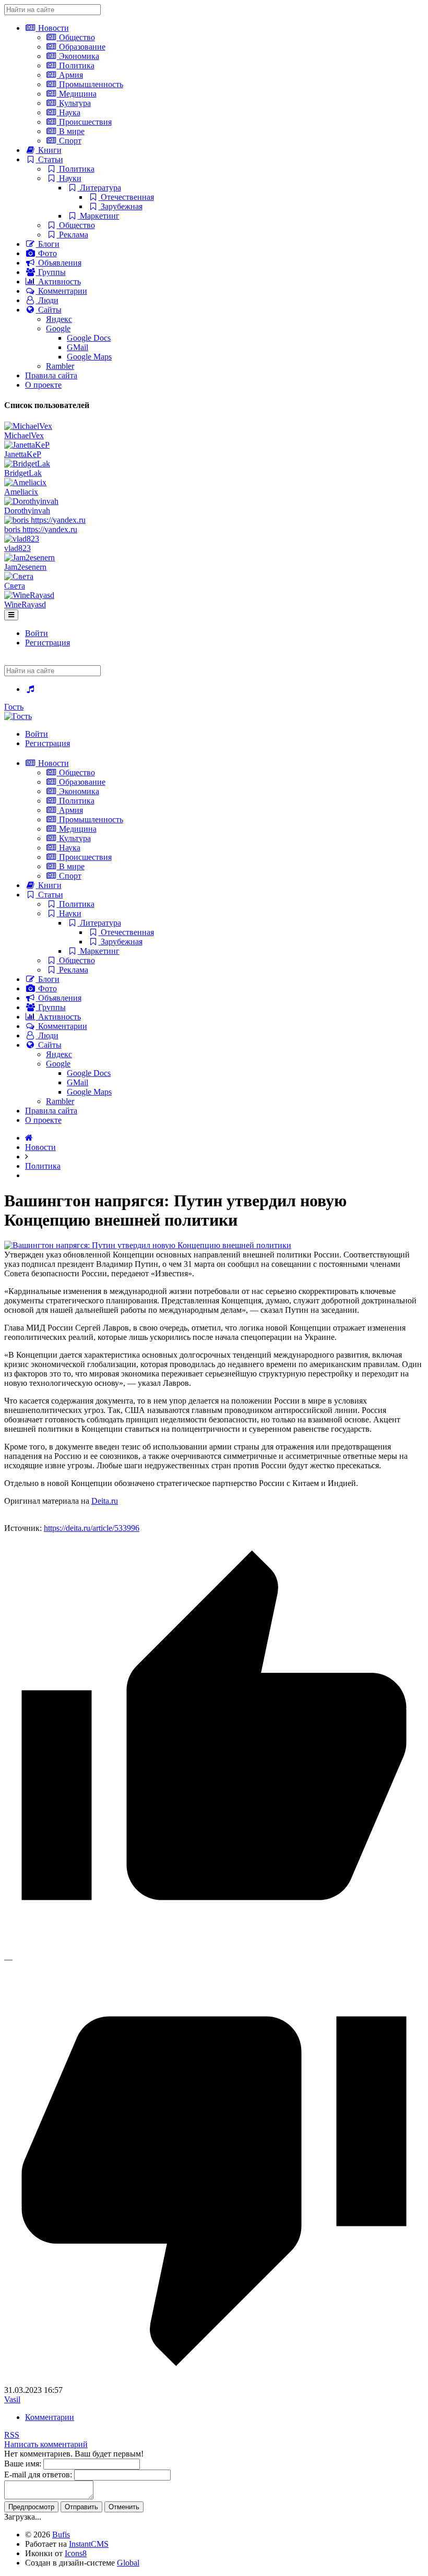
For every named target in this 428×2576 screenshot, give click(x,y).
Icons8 (76, 2553)
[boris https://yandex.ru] (45, 520)
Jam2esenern (25, 567)
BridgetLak (23, 473)
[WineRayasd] (29, 595)
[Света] (19, 576)
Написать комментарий (46, 2444)
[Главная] (29, 1138)
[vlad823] (22, 539)
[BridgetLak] (27, 464)
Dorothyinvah (27, 511)
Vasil (12, 2399)
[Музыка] (31, 689)
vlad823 (17, 548)
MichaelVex (24, 435)
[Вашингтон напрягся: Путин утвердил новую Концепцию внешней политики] (148, 1245)
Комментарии (50, 2417)
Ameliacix (21, 492)
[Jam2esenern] (29, 558)
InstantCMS (89, 2544)
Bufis (61, 2535)
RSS (12, 2435)
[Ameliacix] (25, 482)
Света (15, 586)
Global (128, 2563)
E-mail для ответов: (38, 2475)
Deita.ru (105, 1501)
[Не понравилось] (214, 2381)
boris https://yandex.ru (41, 529)
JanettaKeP (23, 454)
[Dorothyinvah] (31, 501)
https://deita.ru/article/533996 (92, 1528)
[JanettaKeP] (27, 445)
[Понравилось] (214, 1950)
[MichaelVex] (28, 426)
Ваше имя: (23, 2464)
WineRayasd (25, 604)
